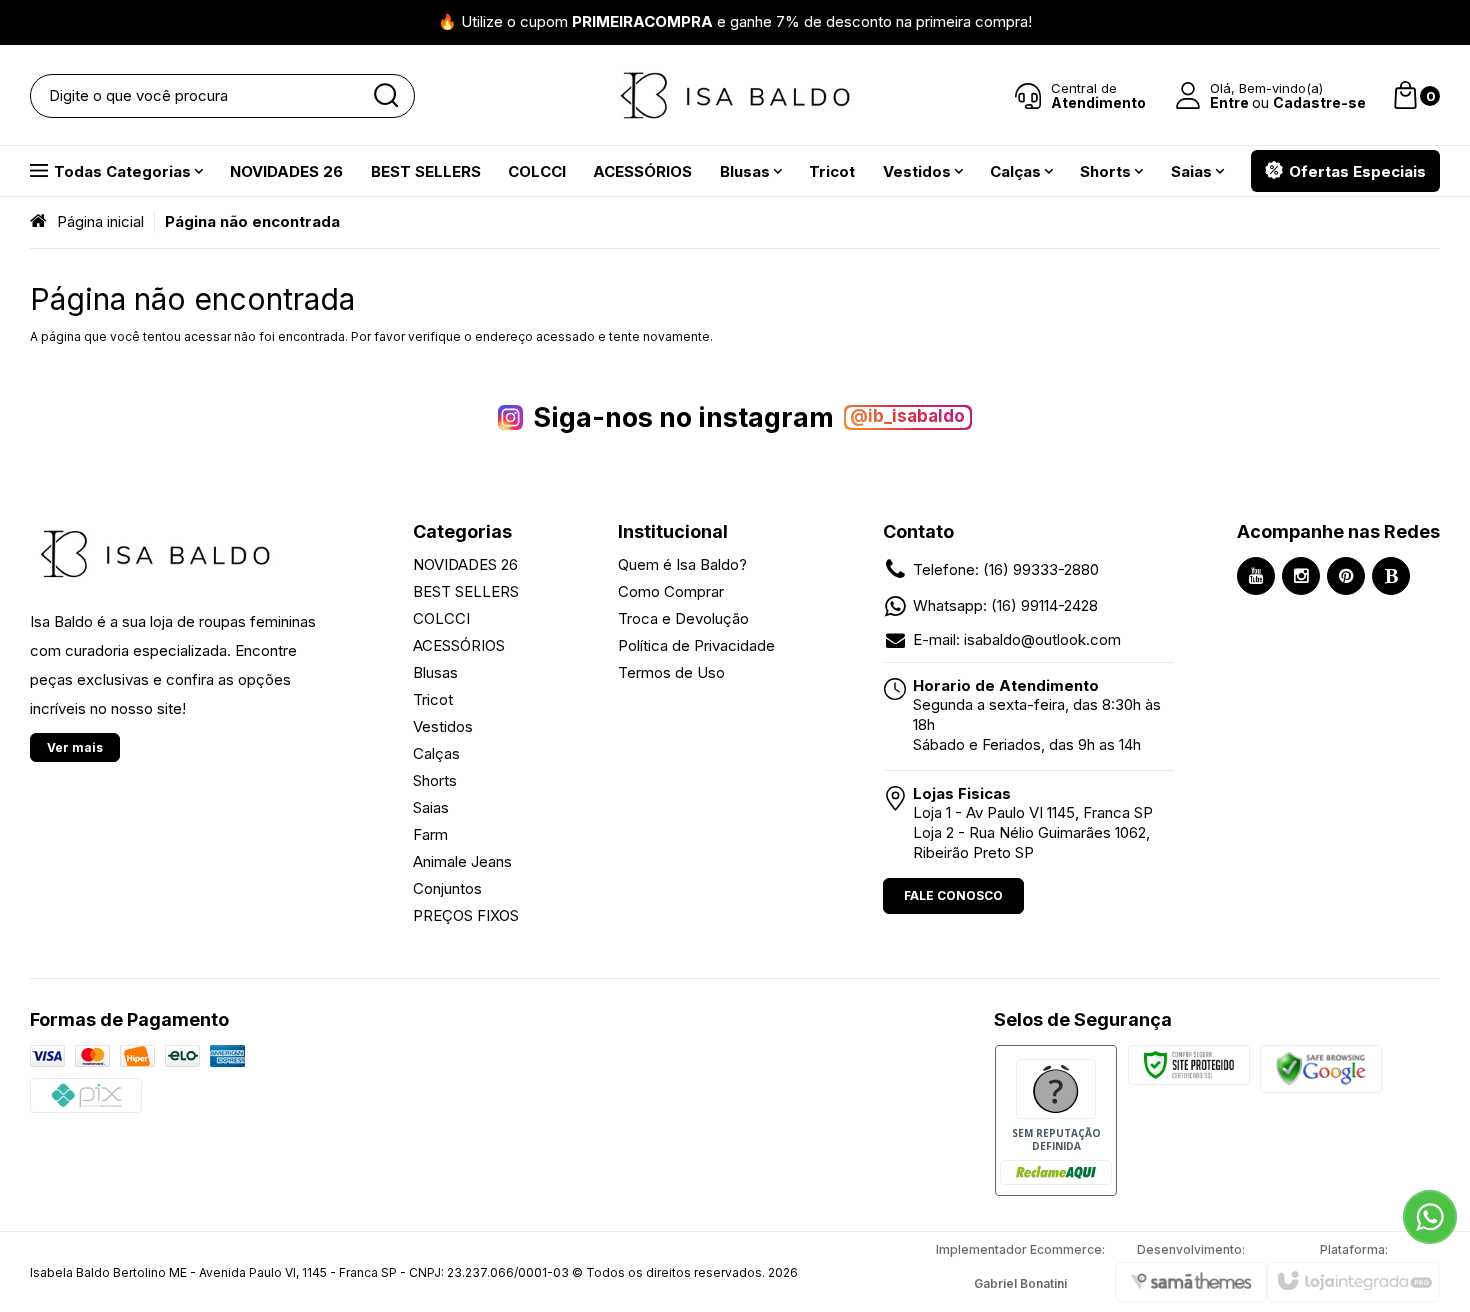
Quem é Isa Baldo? (682, 564)
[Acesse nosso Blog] (1391, 576)
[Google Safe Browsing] (1321, 1068)
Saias (431, 807)
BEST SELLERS (466, 591)
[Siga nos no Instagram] (1301, 576)
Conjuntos (447, 888)
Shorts (435, 780)
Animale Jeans (462, 861)
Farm (430, 834)
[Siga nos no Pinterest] (1346, 576)
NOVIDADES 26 (465, 564)
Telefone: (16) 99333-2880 (1006, 569)
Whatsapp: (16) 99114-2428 (1005, 605)
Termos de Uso (671, 672)
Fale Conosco (953, 895)
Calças (436, 753)
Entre (1229, 102)
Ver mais (75, 747)
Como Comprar (671, 591)
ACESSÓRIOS (459, 645)
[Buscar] (385, 96)
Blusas (435, 672)
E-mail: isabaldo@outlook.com (1017, 639)
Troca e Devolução (683, 618)
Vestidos (443, 726)
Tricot (433, 699)
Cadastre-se (1319, 102)
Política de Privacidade (696, 645)
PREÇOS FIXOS (466, 915)
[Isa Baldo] (735, 95)
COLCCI (441, 618)
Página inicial (100, 221)
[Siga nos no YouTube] (1256, 576)
